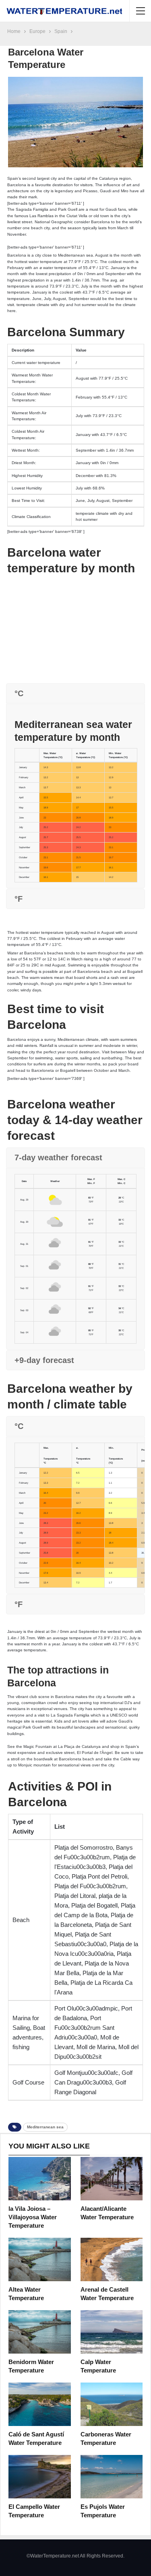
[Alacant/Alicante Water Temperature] (112, 2179)
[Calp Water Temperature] (112, 2332)
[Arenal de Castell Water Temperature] (112, 2259)
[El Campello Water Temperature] (40, 2477)
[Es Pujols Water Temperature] (112, 2477)
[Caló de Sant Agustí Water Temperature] (40, 2404)
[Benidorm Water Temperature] (40, 2332)
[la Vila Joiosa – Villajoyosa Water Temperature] (40, 2179)
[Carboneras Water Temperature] (112, 2404)
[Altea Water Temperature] (40, 2259)
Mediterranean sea (45, 2127)
